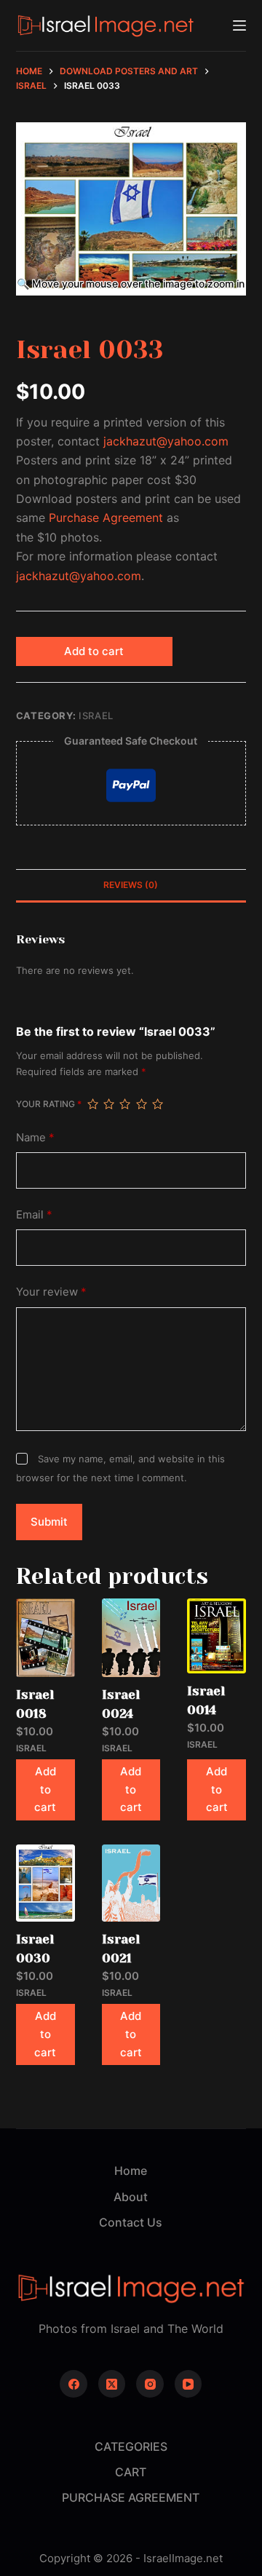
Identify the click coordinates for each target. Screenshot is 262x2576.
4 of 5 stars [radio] (141, 1104)
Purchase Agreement (106, 518)
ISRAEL (96, 716)
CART (131, 2472)
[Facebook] (74, 2384)
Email (34, 1214)
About (131, 2197)
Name (35, 1137)
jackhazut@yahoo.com (166, 441)
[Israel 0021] (131, 1883)
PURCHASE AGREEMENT (131, 2497)
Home (131, 2171)
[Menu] (239, 25)
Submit (49, 1522)
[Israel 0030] (45, 1883)
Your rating (49, 1104)
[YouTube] (188, 2384)
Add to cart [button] (45, 1790)
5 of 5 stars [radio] (157, 1104)
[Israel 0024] (131, 1638)
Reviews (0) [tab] (131, 885)
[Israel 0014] (217, 1636)
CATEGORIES (131, 2446)
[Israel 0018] (45, 1638)
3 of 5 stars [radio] (124, 1104)
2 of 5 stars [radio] (108, 1104)
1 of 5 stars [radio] (92, 1104)
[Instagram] (150, 2384)
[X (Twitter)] (112, 2384)
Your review (51, 1292)
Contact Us (131, 2222)
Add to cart (94, 651)
